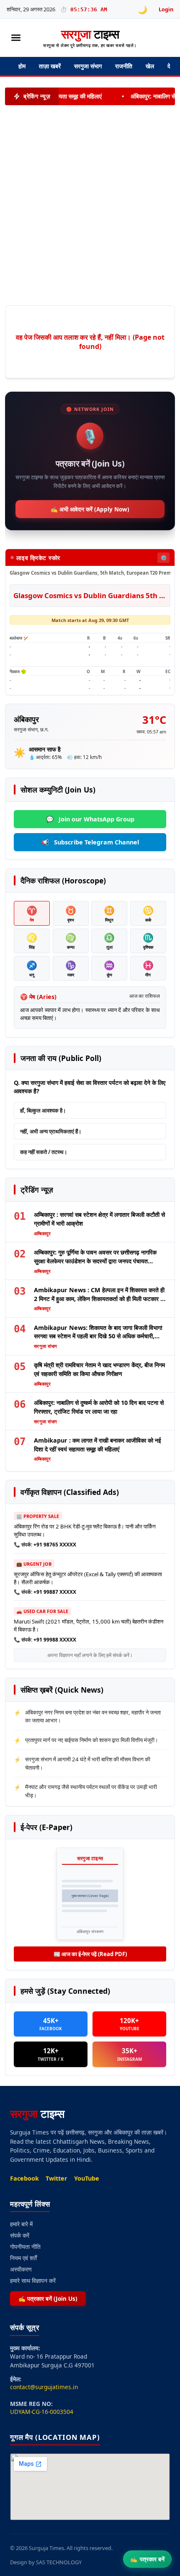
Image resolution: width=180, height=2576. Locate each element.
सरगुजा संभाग (88, 66)
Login (166, 9)
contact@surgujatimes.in (44, 2387)
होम (22, 66)
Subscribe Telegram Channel (90, 842)
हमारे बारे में (21, 2224)
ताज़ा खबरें (50, 66)
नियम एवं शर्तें (23, 2258)
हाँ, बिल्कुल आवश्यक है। (43, 1110)
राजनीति (124, 66)
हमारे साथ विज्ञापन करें (33, 2280)
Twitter (57, 2178)
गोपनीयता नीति (25, 2247)
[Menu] (16, 38)
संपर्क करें (20, 2235)
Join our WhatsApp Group (90, 819)
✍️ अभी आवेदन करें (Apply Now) (90, 509)
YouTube (87, 2178)
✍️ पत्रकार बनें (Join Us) (48, 2299)
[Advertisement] (85, 205)
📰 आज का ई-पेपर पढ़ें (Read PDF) (90, 1954)
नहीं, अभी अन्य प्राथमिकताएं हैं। (51, 1131)
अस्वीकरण (21, 2269)
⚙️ (164, 558)
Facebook (24, 2178)
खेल (150, 66)
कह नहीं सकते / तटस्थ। (44, 1152)
